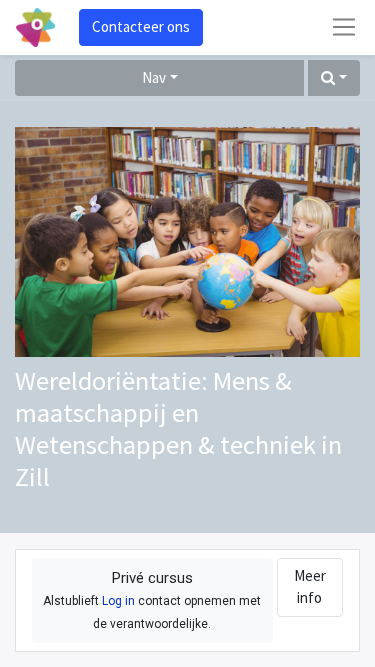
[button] (334, 78)
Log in (118, 601)
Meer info (310, 587)
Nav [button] (154, 77)
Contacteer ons (141, 26)
